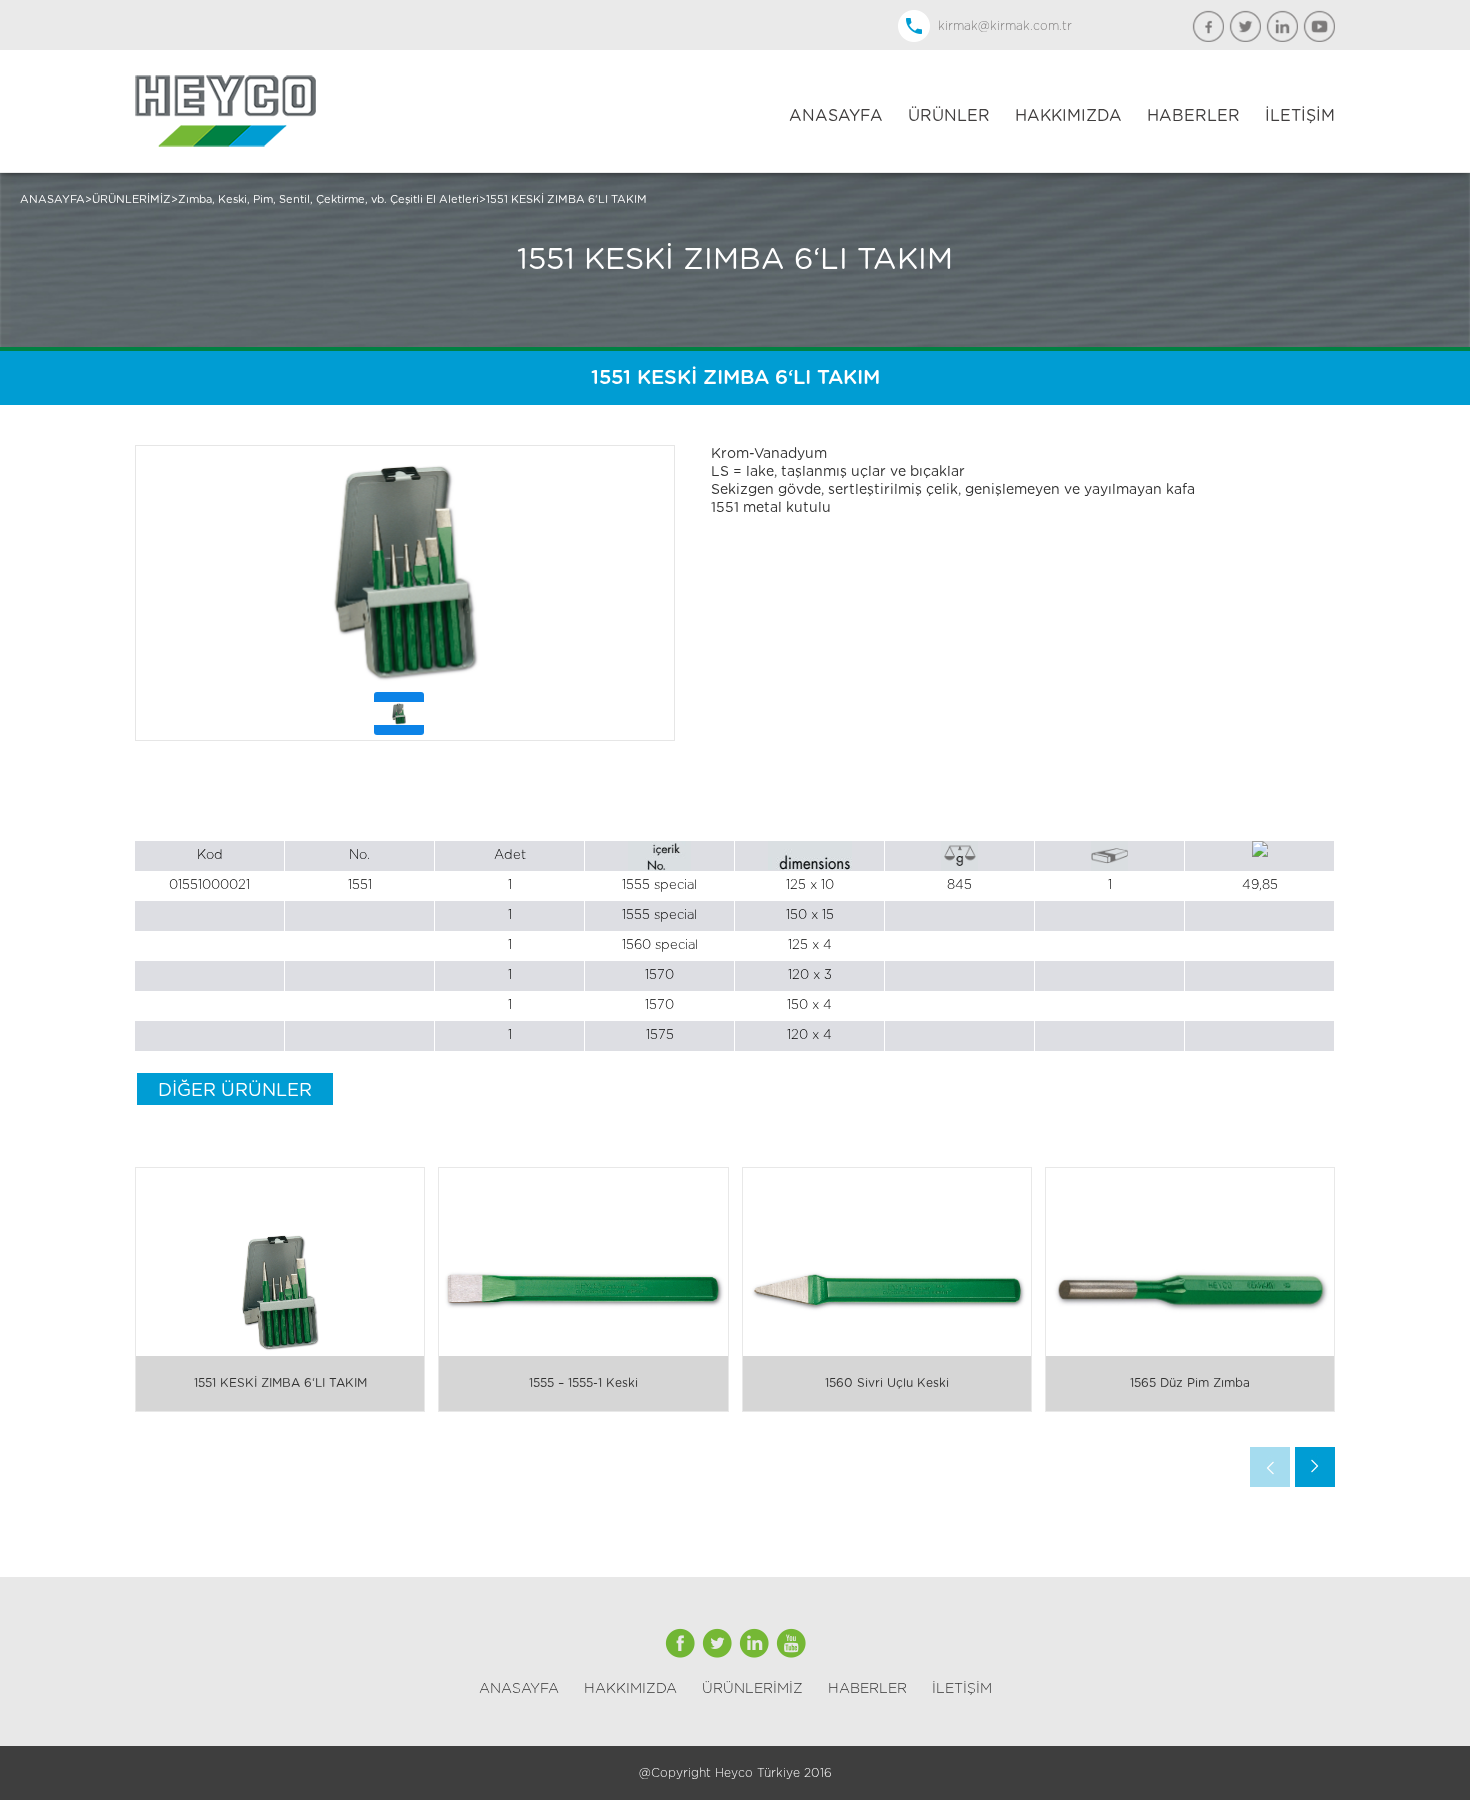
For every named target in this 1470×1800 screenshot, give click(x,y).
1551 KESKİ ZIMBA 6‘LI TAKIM (566, 199)
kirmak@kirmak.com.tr (1005, 26)
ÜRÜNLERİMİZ (131, 199)
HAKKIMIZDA (1068, 116)
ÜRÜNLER (949, 116)
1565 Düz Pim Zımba (1190, 1383)
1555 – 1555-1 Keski (583, 1383)
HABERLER (1193, 116)
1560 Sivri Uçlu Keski (887, 1383)
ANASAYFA (836, 116)
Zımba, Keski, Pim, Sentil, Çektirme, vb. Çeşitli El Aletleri (328, 199)
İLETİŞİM (1300, 116)
